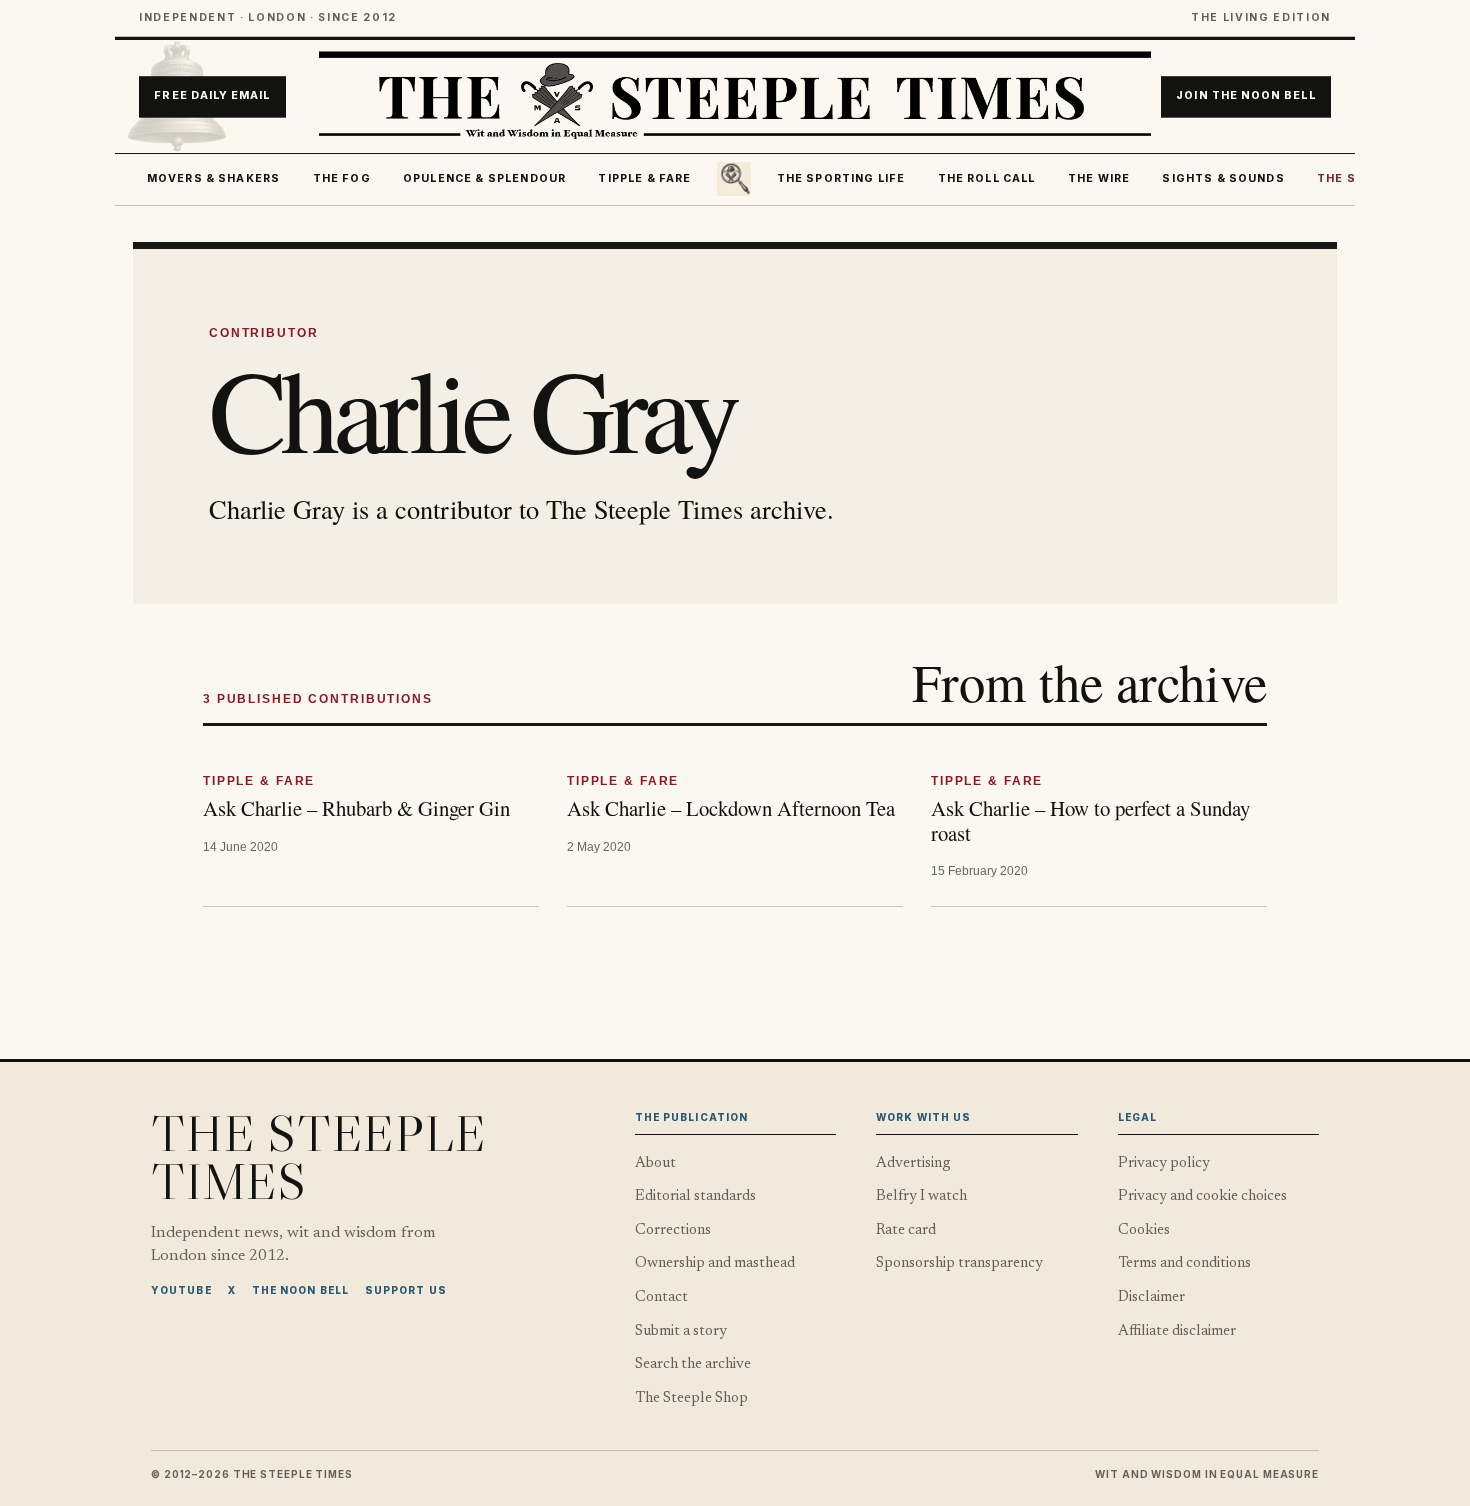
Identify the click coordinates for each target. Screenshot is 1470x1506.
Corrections (673, 1230)
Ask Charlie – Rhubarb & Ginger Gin (356, 808)
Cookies (1144, 1230)
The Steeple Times (318, 1157)
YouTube (181, 1290)
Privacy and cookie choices (1202, 1196)
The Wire (1099, 178)
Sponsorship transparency (959, 1263)
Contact (661, 1297)
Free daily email (212, 96)
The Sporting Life (841, 178)
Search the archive (693, 1364)
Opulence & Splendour (484, 178)
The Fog (342, 178)
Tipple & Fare (644, 178)
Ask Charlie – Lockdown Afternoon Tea (731, 808)
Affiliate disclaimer (1177, 1331)
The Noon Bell (300, 1290)
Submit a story (681, 1331)
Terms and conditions (1184, 1263)
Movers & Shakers (214, 178)
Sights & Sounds (1223, 178)
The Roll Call (987, 178)
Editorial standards (695, 1196)
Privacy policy (1164, 1163)
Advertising (913, 1163)
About (655, 1163)
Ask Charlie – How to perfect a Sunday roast (1090, 820)
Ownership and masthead (715, 1263)
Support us (406, 1290)
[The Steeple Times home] (735, 97)
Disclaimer (1151, 1297)
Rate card (906, 1230)
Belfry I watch (921, 1196)
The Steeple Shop (691, 1398)
